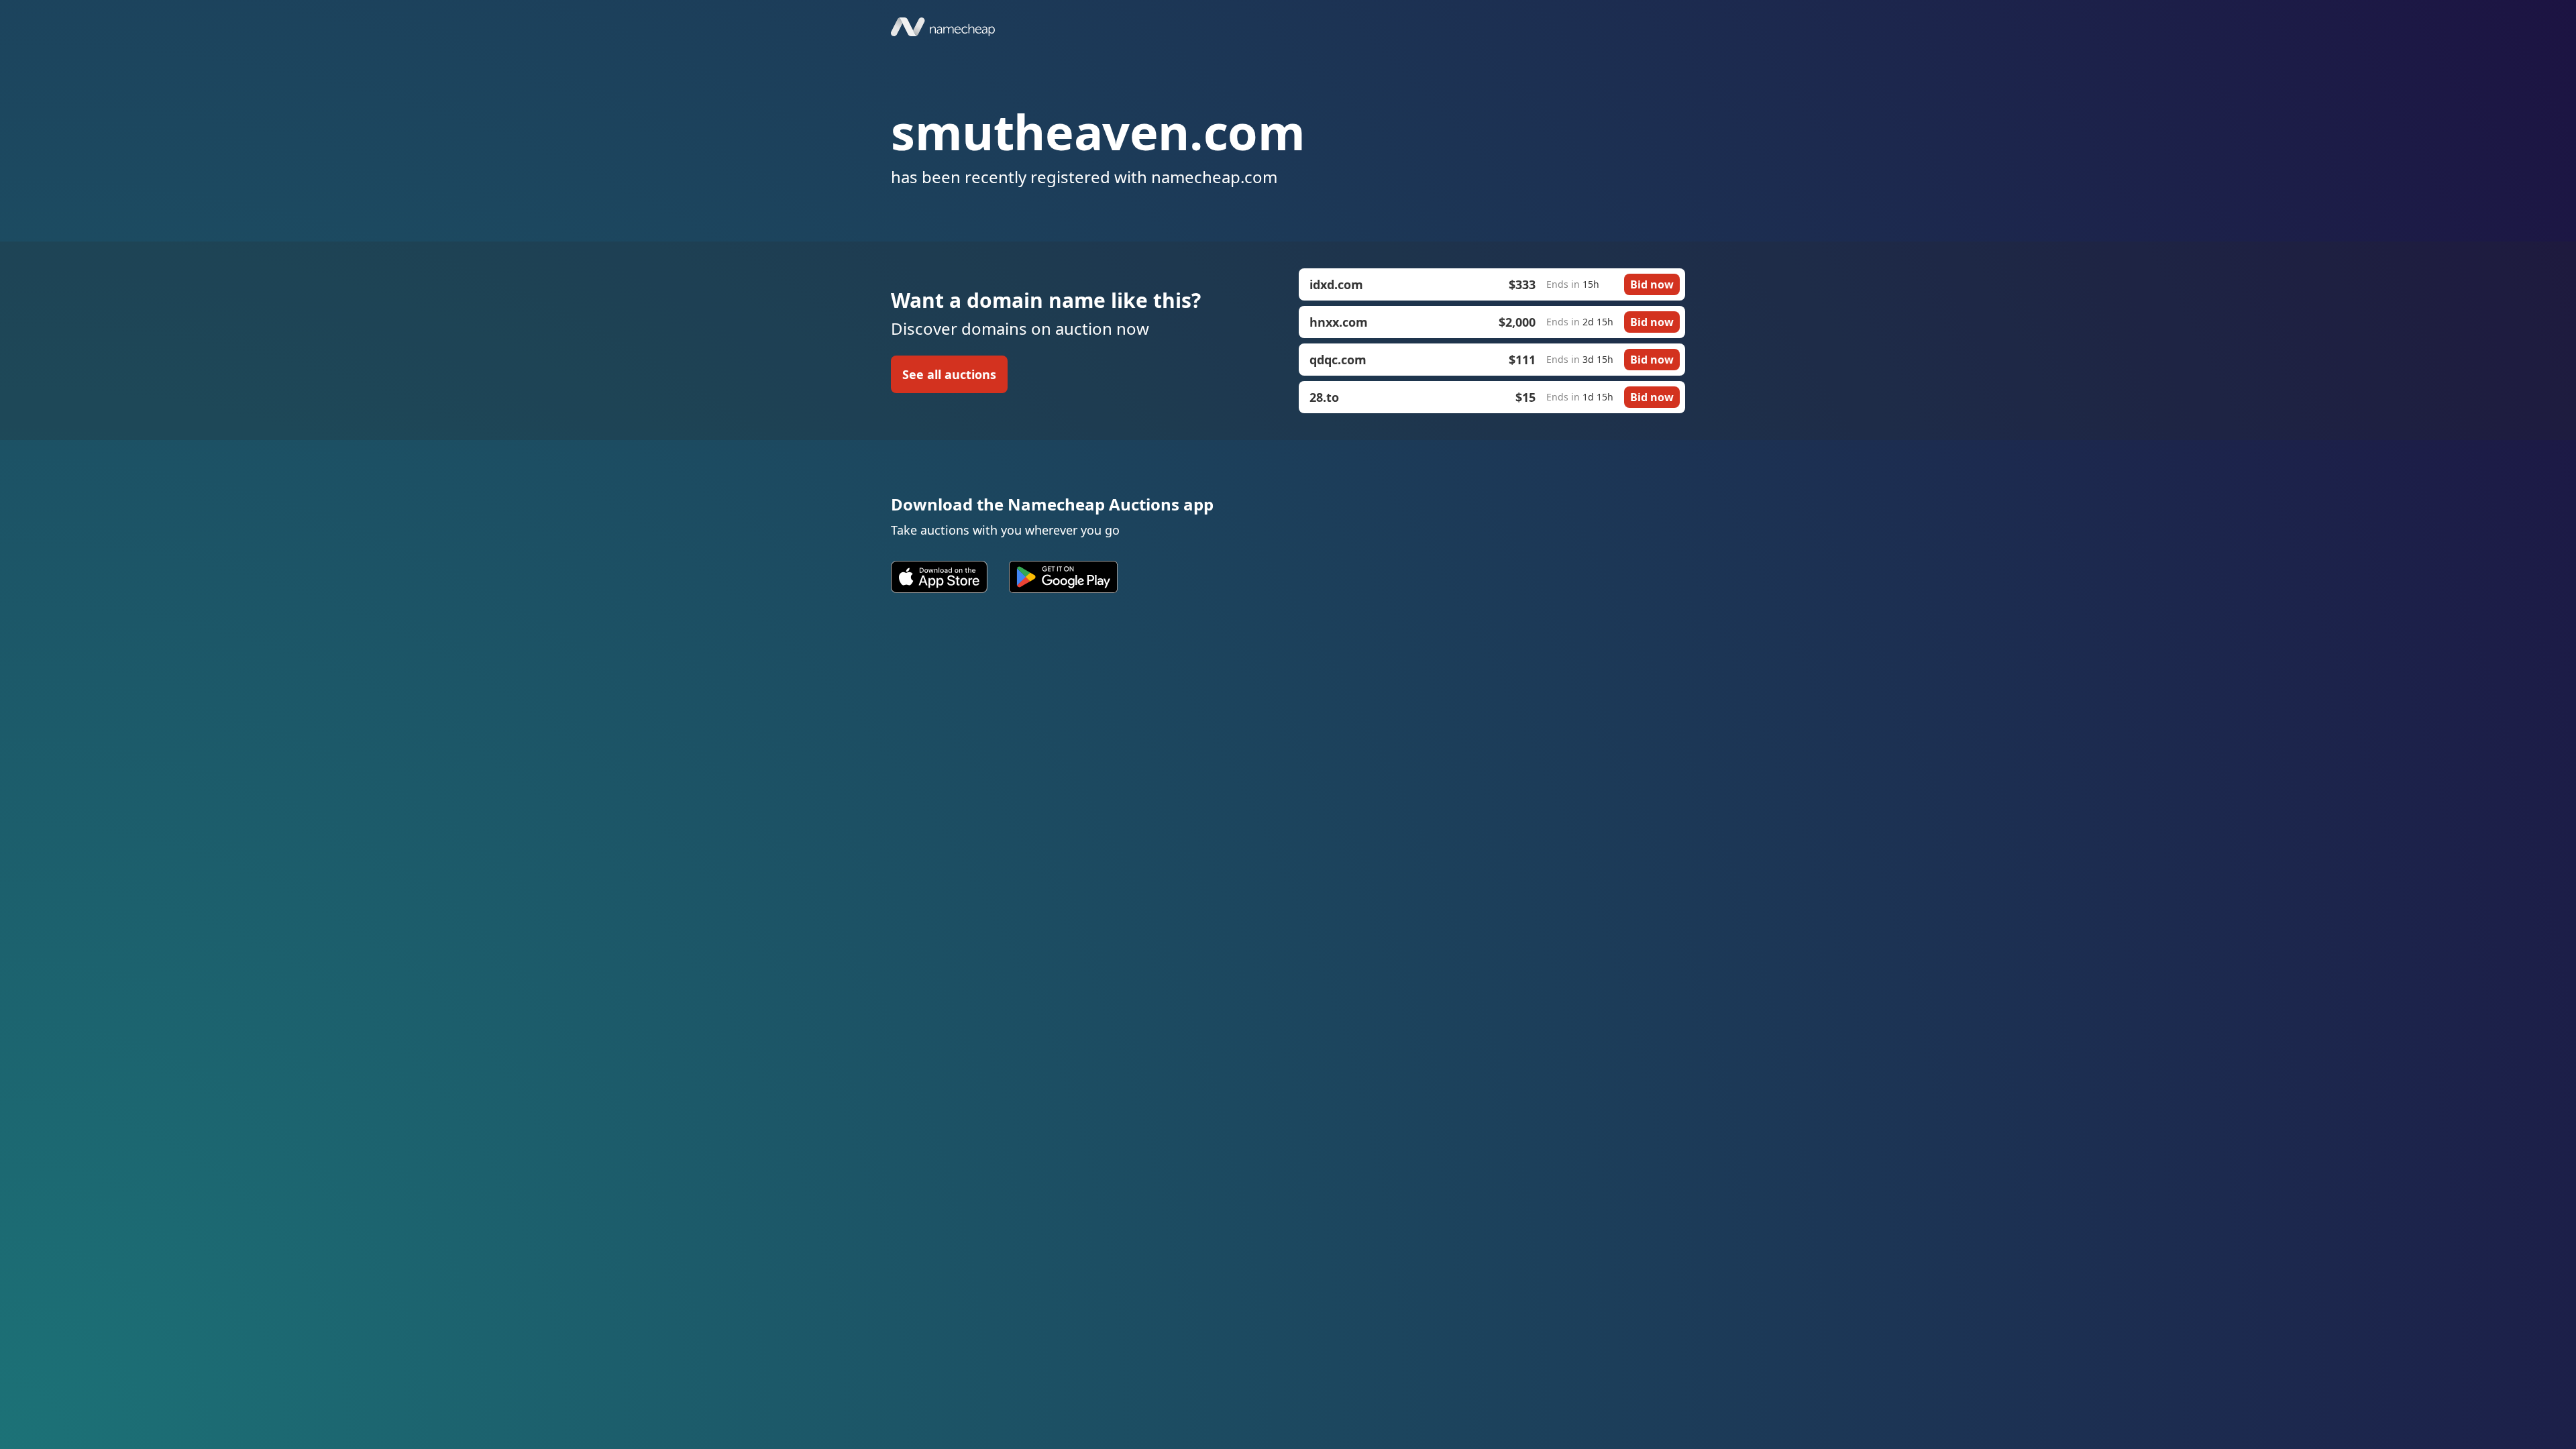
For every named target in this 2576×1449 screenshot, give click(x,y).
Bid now (1652, 284)
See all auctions (949, 374)
